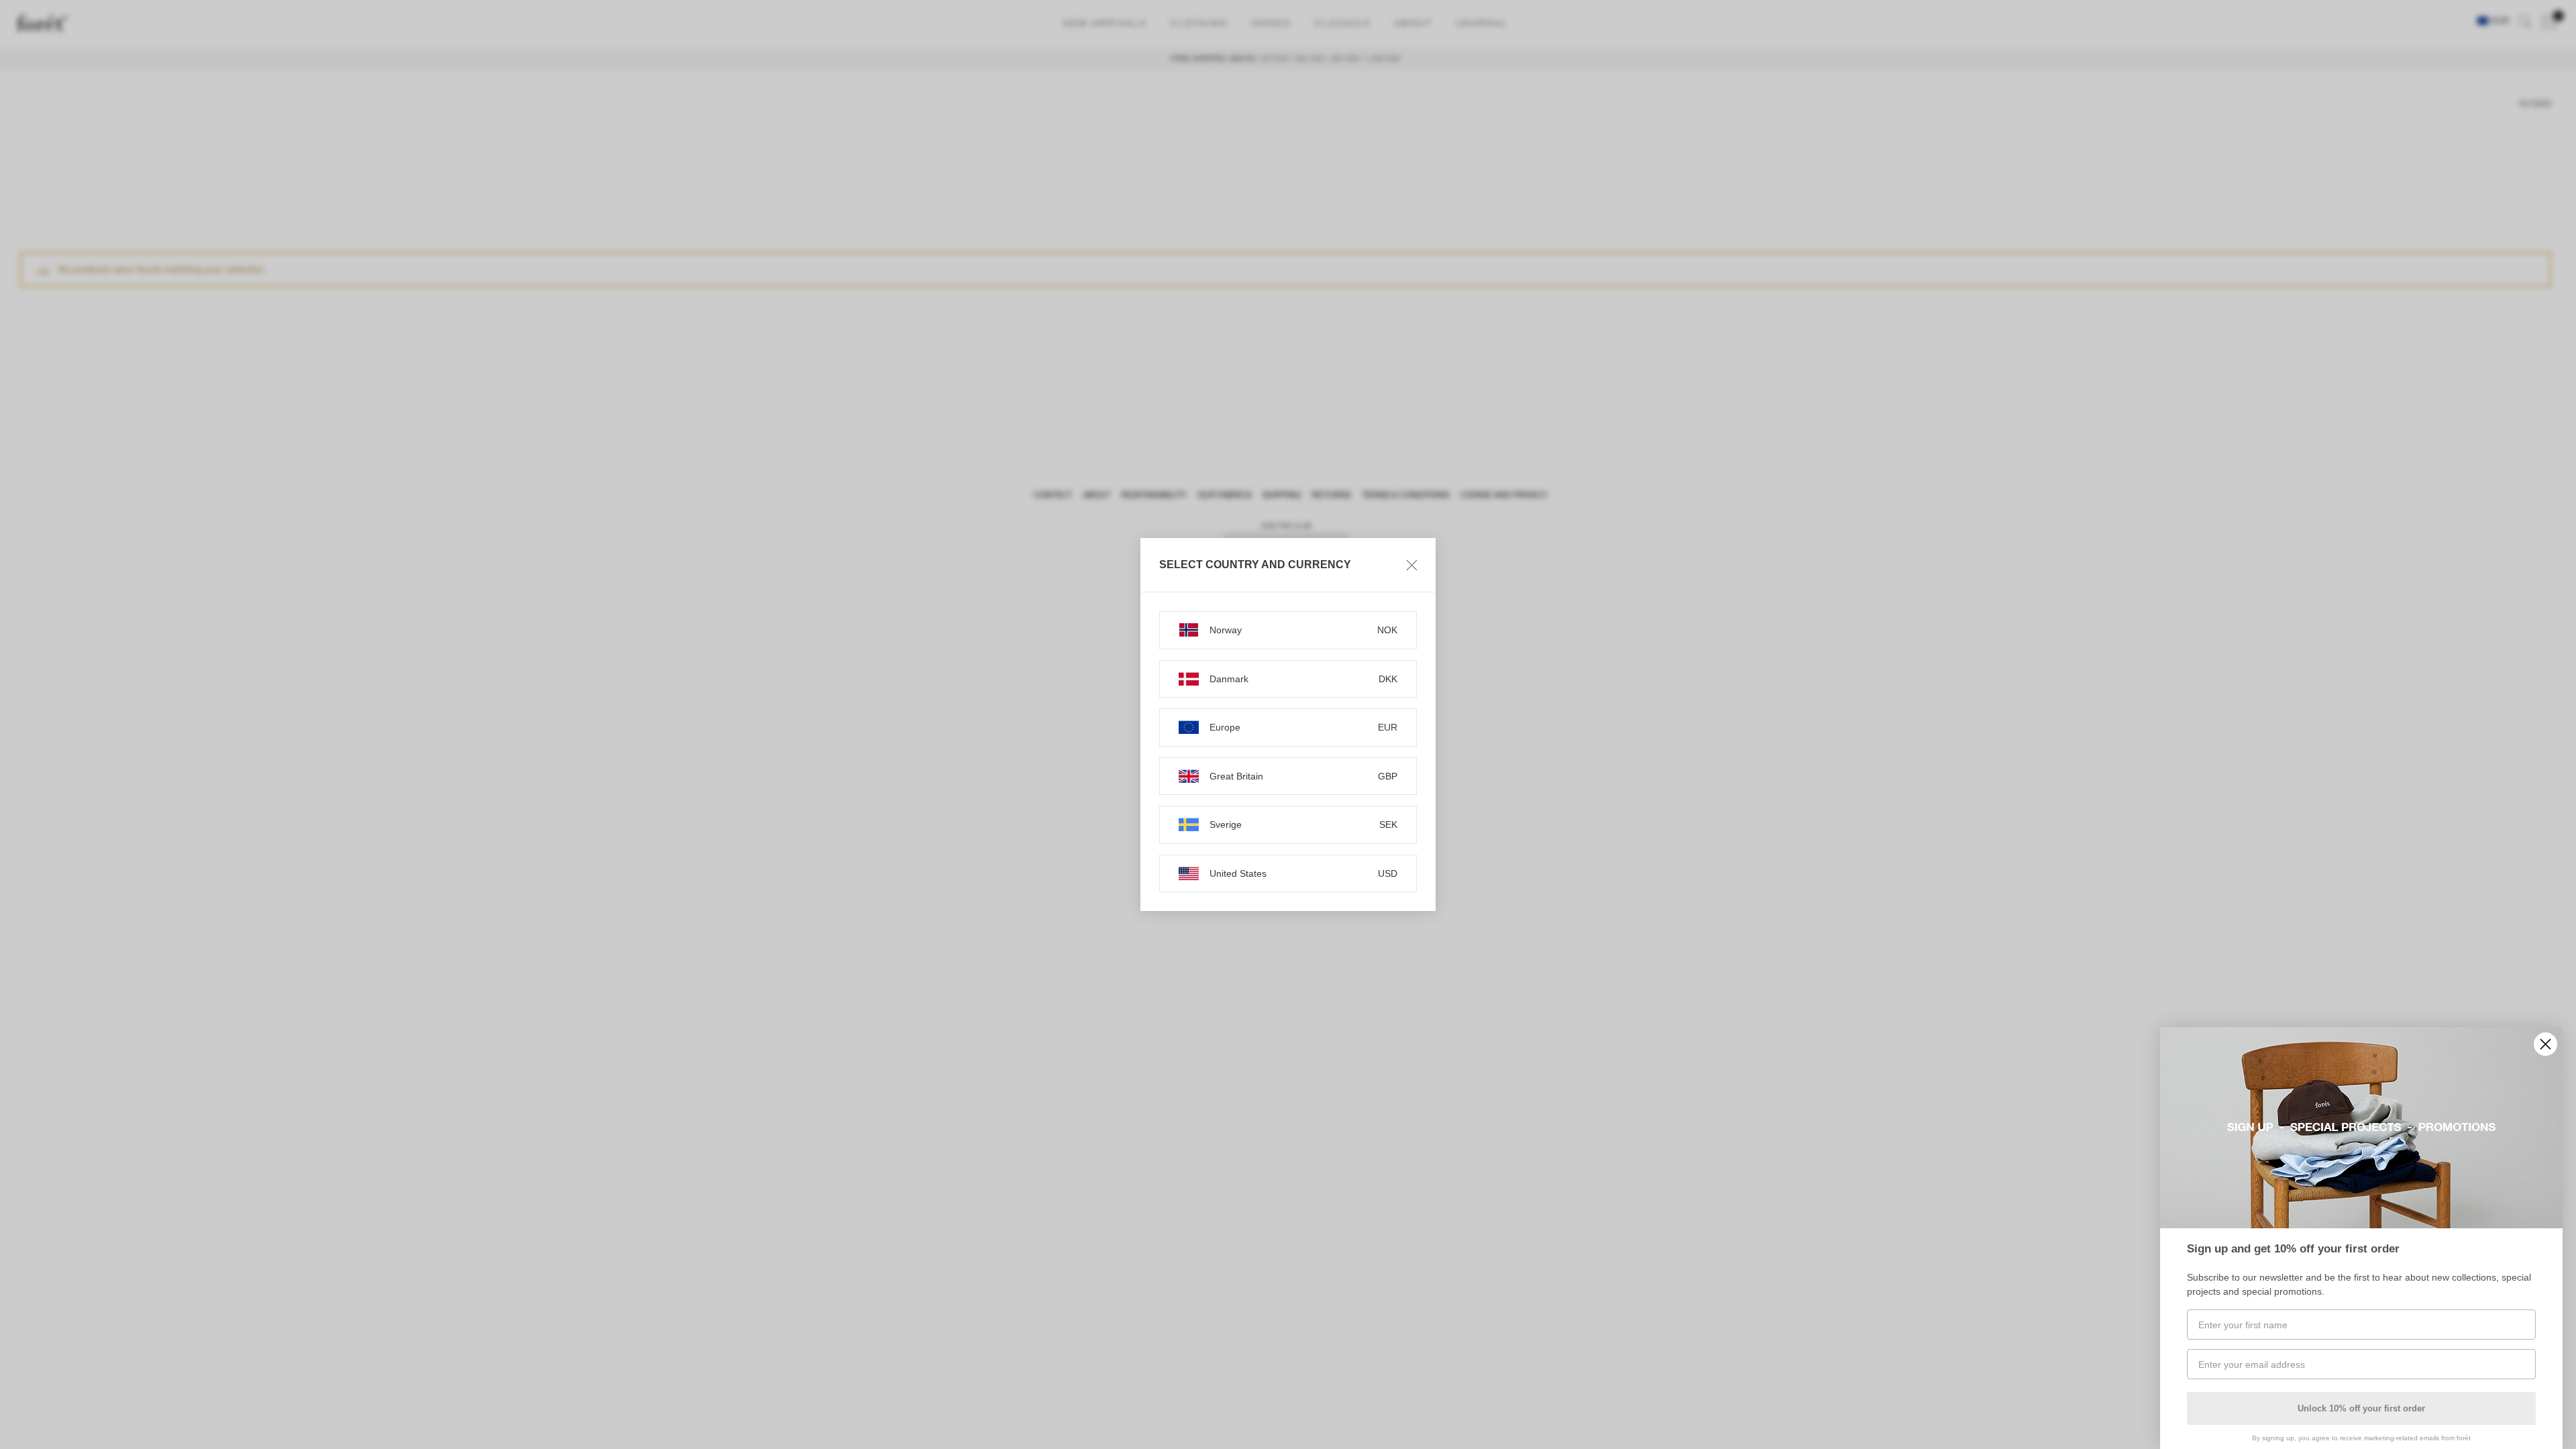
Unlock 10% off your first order (2361, 1408)
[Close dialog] (2545, 1044)
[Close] (1412, 565)
